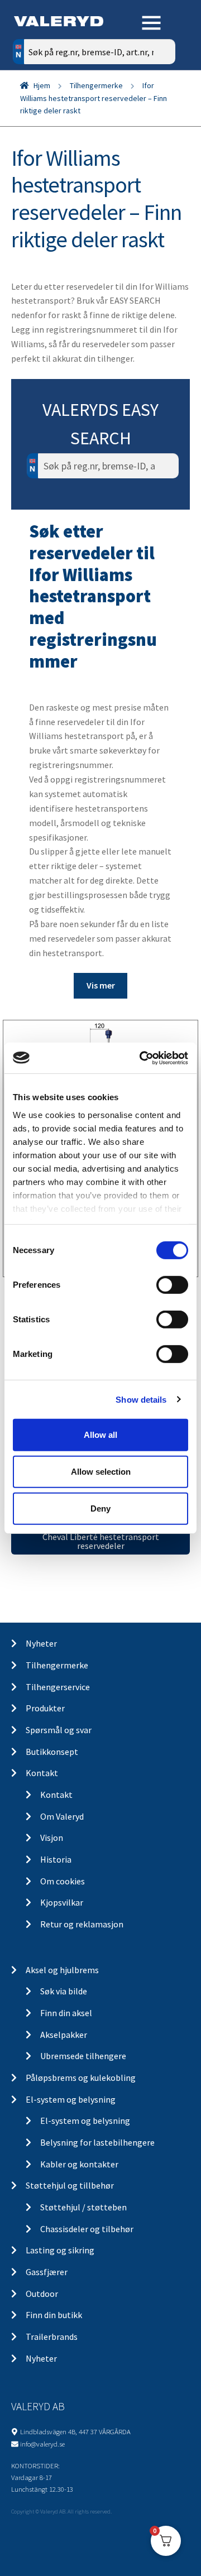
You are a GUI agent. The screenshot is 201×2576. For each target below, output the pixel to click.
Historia (56, 1859)
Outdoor (42, 2294)
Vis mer (101, 985)
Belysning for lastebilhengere (97, 2142)
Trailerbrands (52, 2337)
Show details (141, 1399)
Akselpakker (64, 2035)
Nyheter (41, 1643)
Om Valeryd (62, 1816)
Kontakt (42, 1773)
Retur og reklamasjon (82, 1924)
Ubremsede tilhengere (83, 2056)
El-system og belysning (71, 2099)
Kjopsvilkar (62, 1902)
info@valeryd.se (42, 2444)
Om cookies (63, 1881)
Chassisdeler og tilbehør (87, 2229)
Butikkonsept (52, 1752)
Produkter (45, 1708)
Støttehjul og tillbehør (70, 2185)
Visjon (52, 1838)
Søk (159, 99)
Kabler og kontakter (79, 2164)
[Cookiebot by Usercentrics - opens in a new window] (142, 1058)
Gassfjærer (47, 2272)
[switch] (172, 1285)
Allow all (100, 1435)
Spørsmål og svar (59, 1730)
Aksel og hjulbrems (62, 1970)
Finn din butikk (54, 2315)
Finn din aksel (66, 2013)
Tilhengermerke (96, 85)
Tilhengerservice (58, 1687)
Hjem (42, 85)
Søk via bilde (64, 1991)
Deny (100, 1508)
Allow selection (101, 1472)
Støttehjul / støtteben (83, 2207)
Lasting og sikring (60, 2250)
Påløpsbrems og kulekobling (81, 2078)
